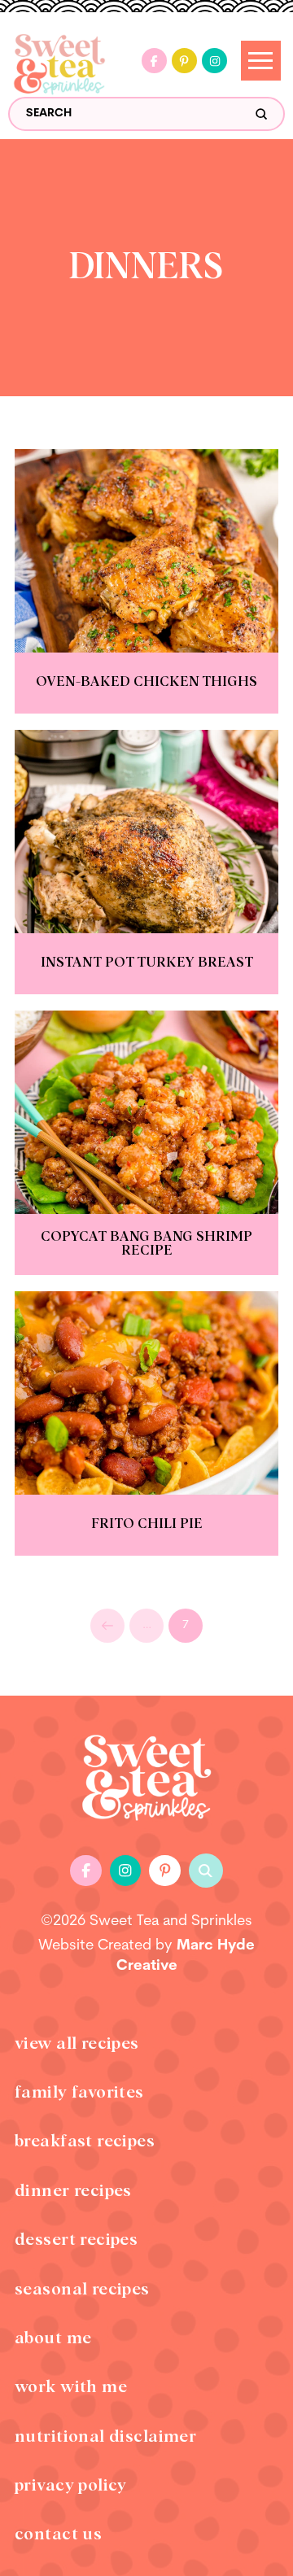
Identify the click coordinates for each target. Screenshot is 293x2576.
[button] (206, 1871)
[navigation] (261, 61)
